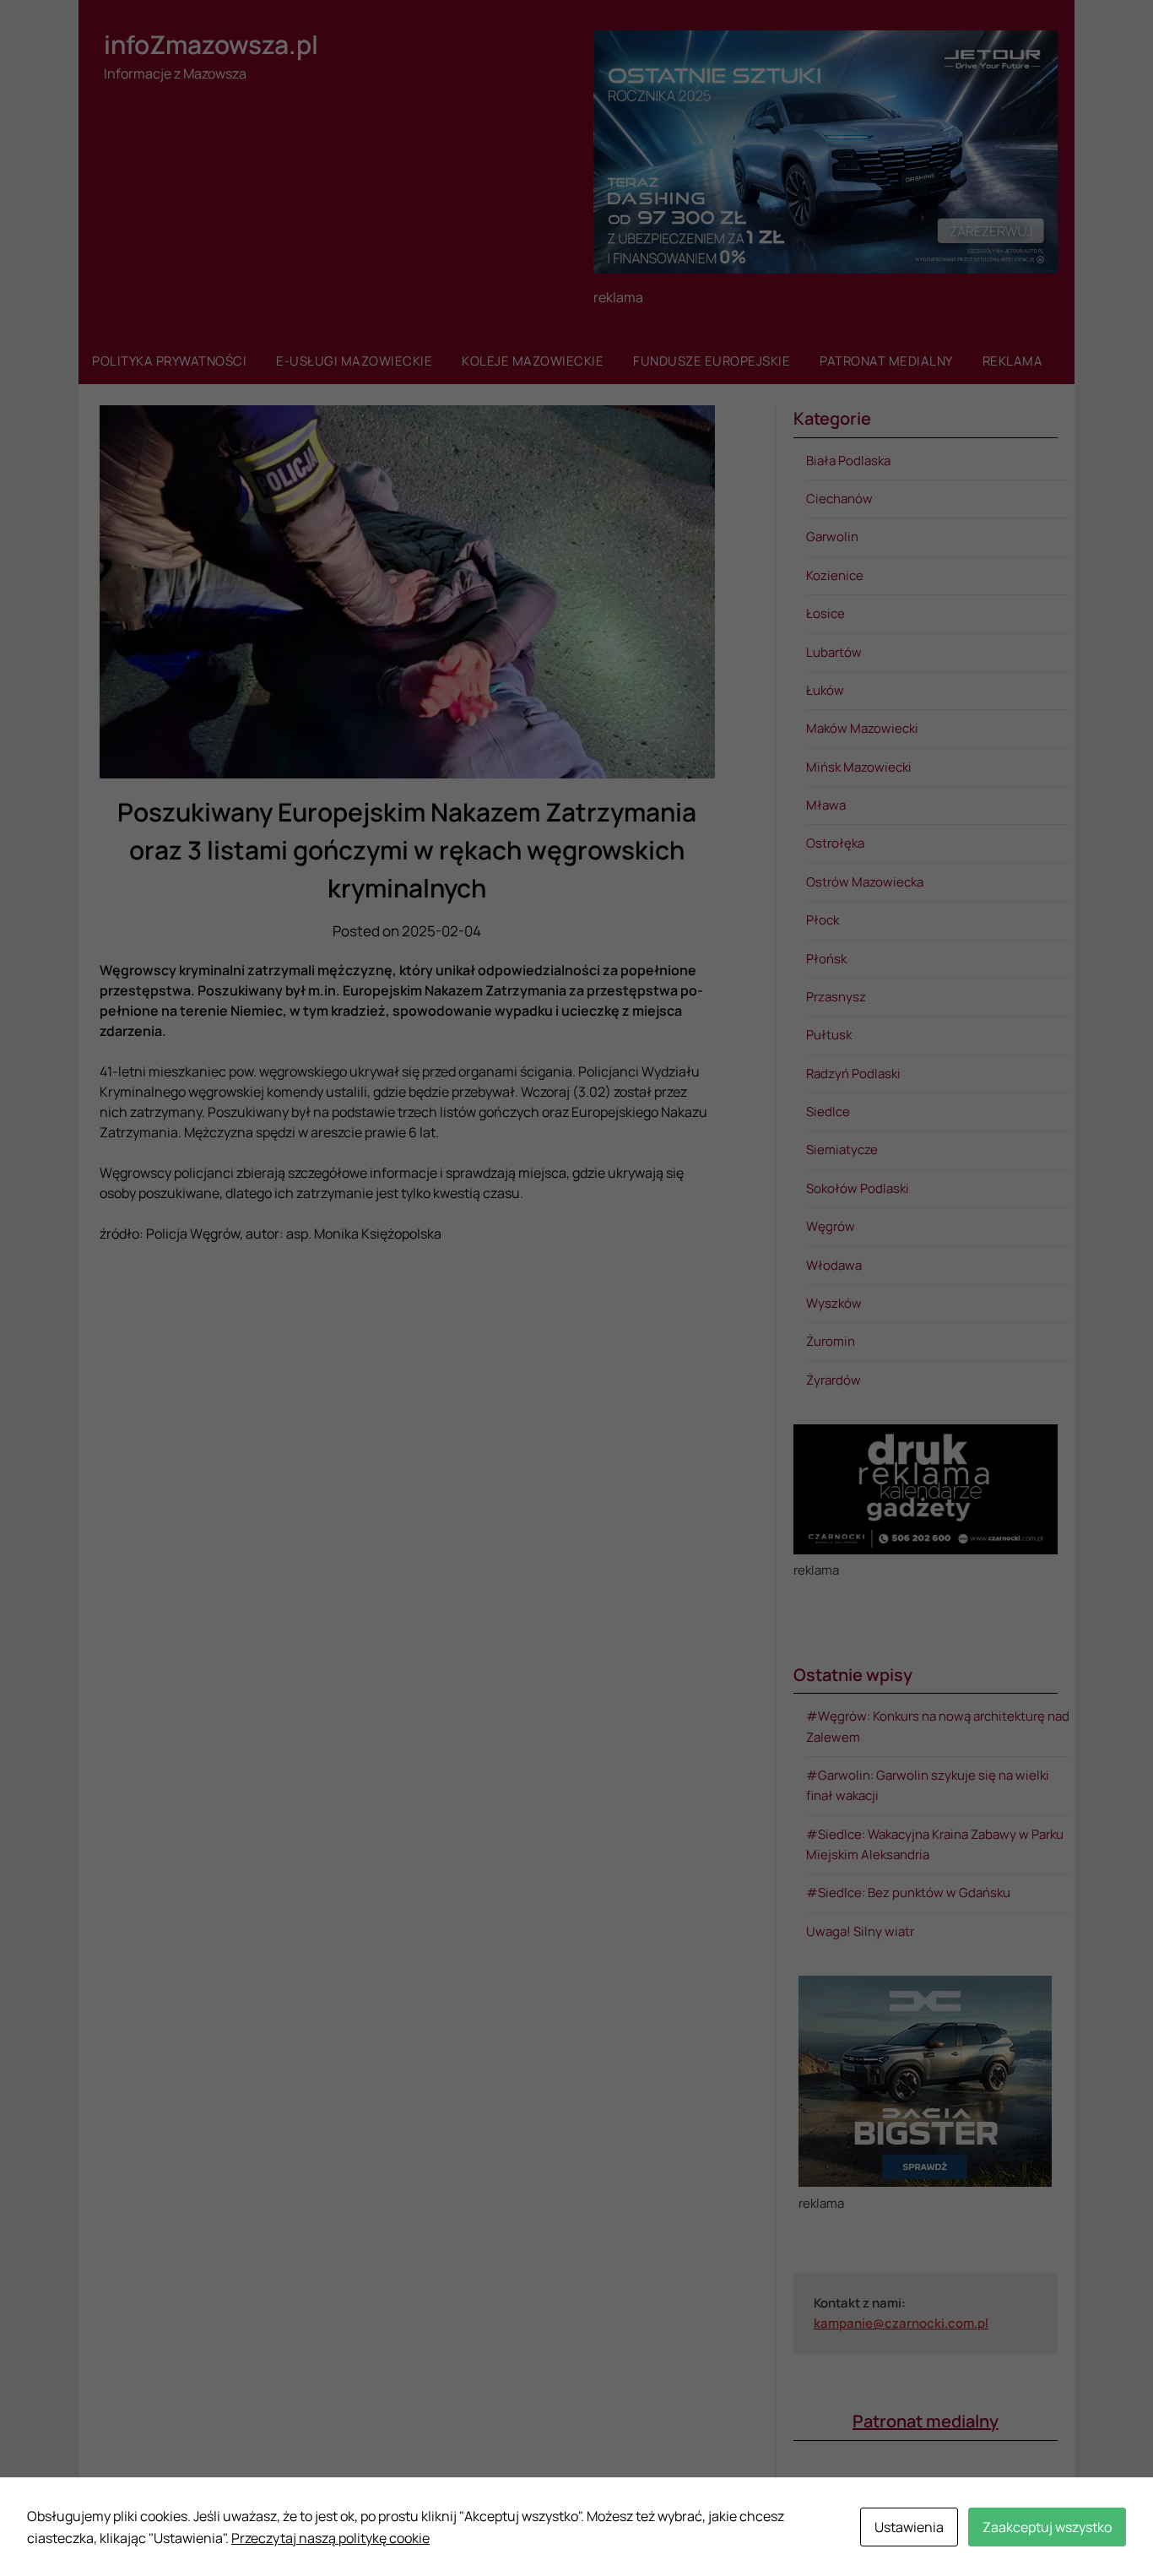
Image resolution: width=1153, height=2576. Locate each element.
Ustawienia (909, 2527)
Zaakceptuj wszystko (1047, 2527)
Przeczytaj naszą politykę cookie (330, 2538)
